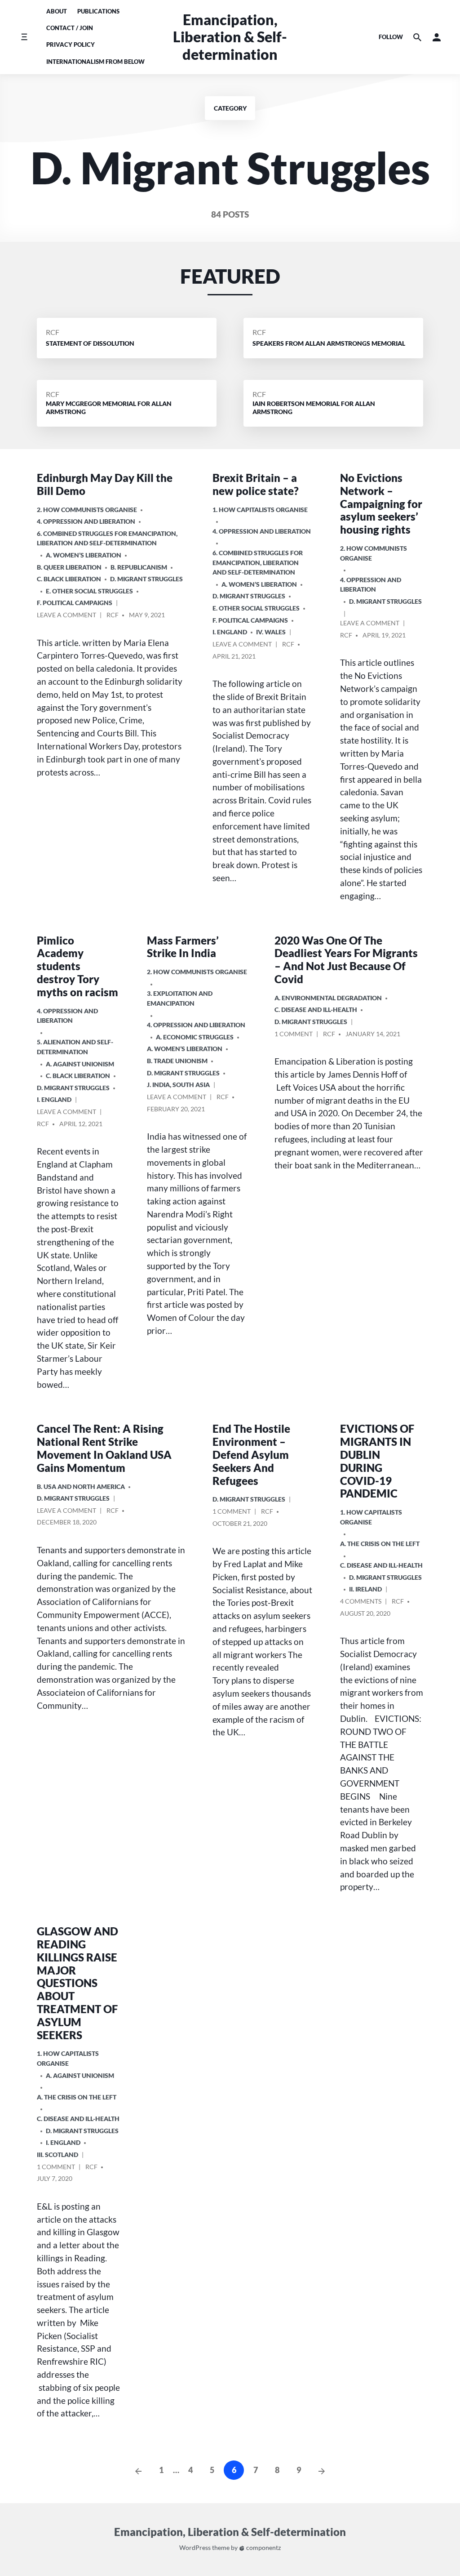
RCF (53, 332)
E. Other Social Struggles (89, 591)
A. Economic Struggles (195, 1037)
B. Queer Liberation (69, 567)
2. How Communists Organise (87, 510)
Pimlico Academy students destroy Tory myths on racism (77, 966)
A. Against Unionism (80, 1064)
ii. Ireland (365, 1589)
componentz (263, 2548)
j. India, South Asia (178, 1085)
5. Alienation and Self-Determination (75, 1047)
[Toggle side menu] (24, 37)
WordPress (195, 2548)
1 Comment (294, 1035)
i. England (230, 632)
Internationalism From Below (95, 62)
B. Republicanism (139, 567)
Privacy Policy (71, 45)
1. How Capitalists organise (260, 510)
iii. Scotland (57, 2155)
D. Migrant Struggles (146, 579)
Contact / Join (70, 28)
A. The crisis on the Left (380, 1544)
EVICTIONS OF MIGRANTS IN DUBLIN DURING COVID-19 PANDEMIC (377, 1461)
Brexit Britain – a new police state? (256, 484)
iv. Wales (271, 632)
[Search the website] (417, 37)
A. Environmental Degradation (328, 998)
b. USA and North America (81, 1486)
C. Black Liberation (69, 579)
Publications (98, 11)
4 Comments (361, 1603)
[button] (437, 37)
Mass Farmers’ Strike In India (183, 947)
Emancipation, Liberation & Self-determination (230, 37)
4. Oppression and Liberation (86, 521)
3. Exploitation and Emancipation (180, 998)
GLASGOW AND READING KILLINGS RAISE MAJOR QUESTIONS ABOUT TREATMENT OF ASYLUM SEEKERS (77, 1983)
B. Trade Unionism (177, 1061)
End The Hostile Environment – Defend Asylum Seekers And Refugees (251, 1454)
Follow (391, 37)
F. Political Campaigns (75, 603)
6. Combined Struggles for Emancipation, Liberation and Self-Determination (107, 538)
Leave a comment (66, 616)
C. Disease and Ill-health (316, 1009)
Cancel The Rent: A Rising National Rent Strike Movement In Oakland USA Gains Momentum (104, 1448)
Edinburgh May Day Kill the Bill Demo (105, 484)
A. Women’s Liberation (84, 555)
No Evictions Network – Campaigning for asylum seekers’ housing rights (381, 504)
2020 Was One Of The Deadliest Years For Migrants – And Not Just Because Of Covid (346, 960)
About (57, 11)
